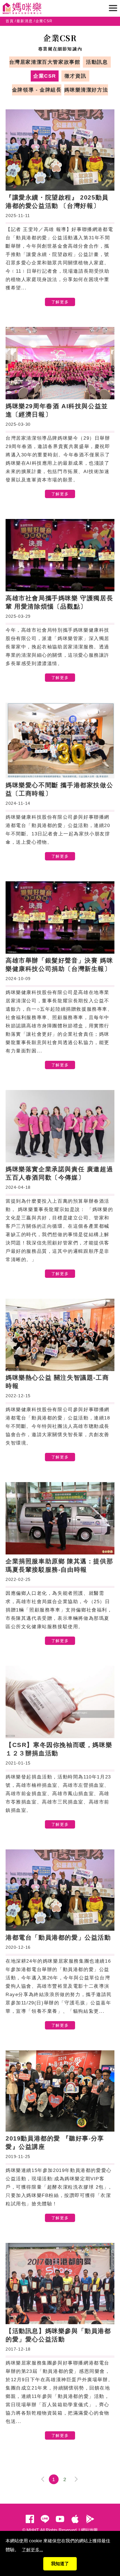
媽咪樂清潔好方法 (86, 90)
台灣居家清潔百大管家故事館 (45, 62)
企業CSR (45, 76)
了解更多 (60, 302)
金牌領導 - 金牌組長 (37, 90)
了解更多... (32, 2550)
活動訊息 (97, 62)
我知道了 (60, 2564)
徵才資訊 (75, 76)
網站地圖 (89, 2530)
